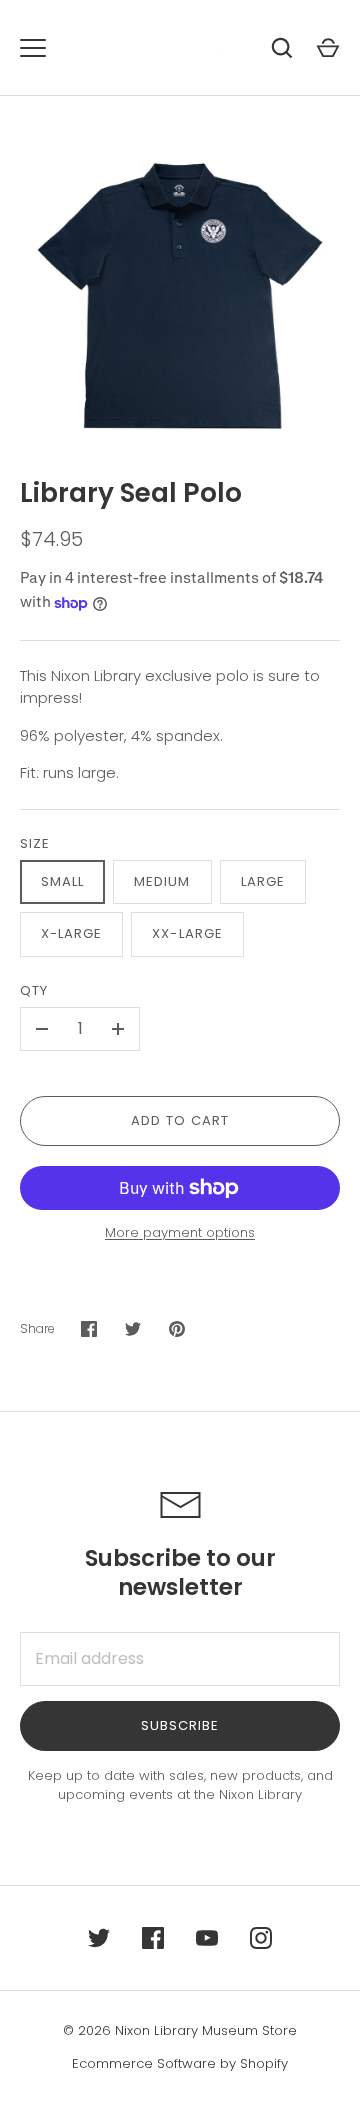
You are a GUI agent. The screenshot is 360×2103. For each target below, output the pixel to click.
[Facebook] (153, 1938)
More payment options (180, 1232)
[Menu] (33, 48)
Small (62, 881)
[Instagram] (261, 1938)
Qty (34, 990)
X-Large (71, 933)
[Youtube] (207, 1938)
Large (263, 881)
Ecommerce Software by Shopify (180, 2063)
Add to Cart (180, 1120)
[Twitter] (99, 1938)
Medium (162, 881)
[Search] (282, 48)
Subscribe (180, 1725)
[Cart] (328, 48)
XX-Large (187, 933)
